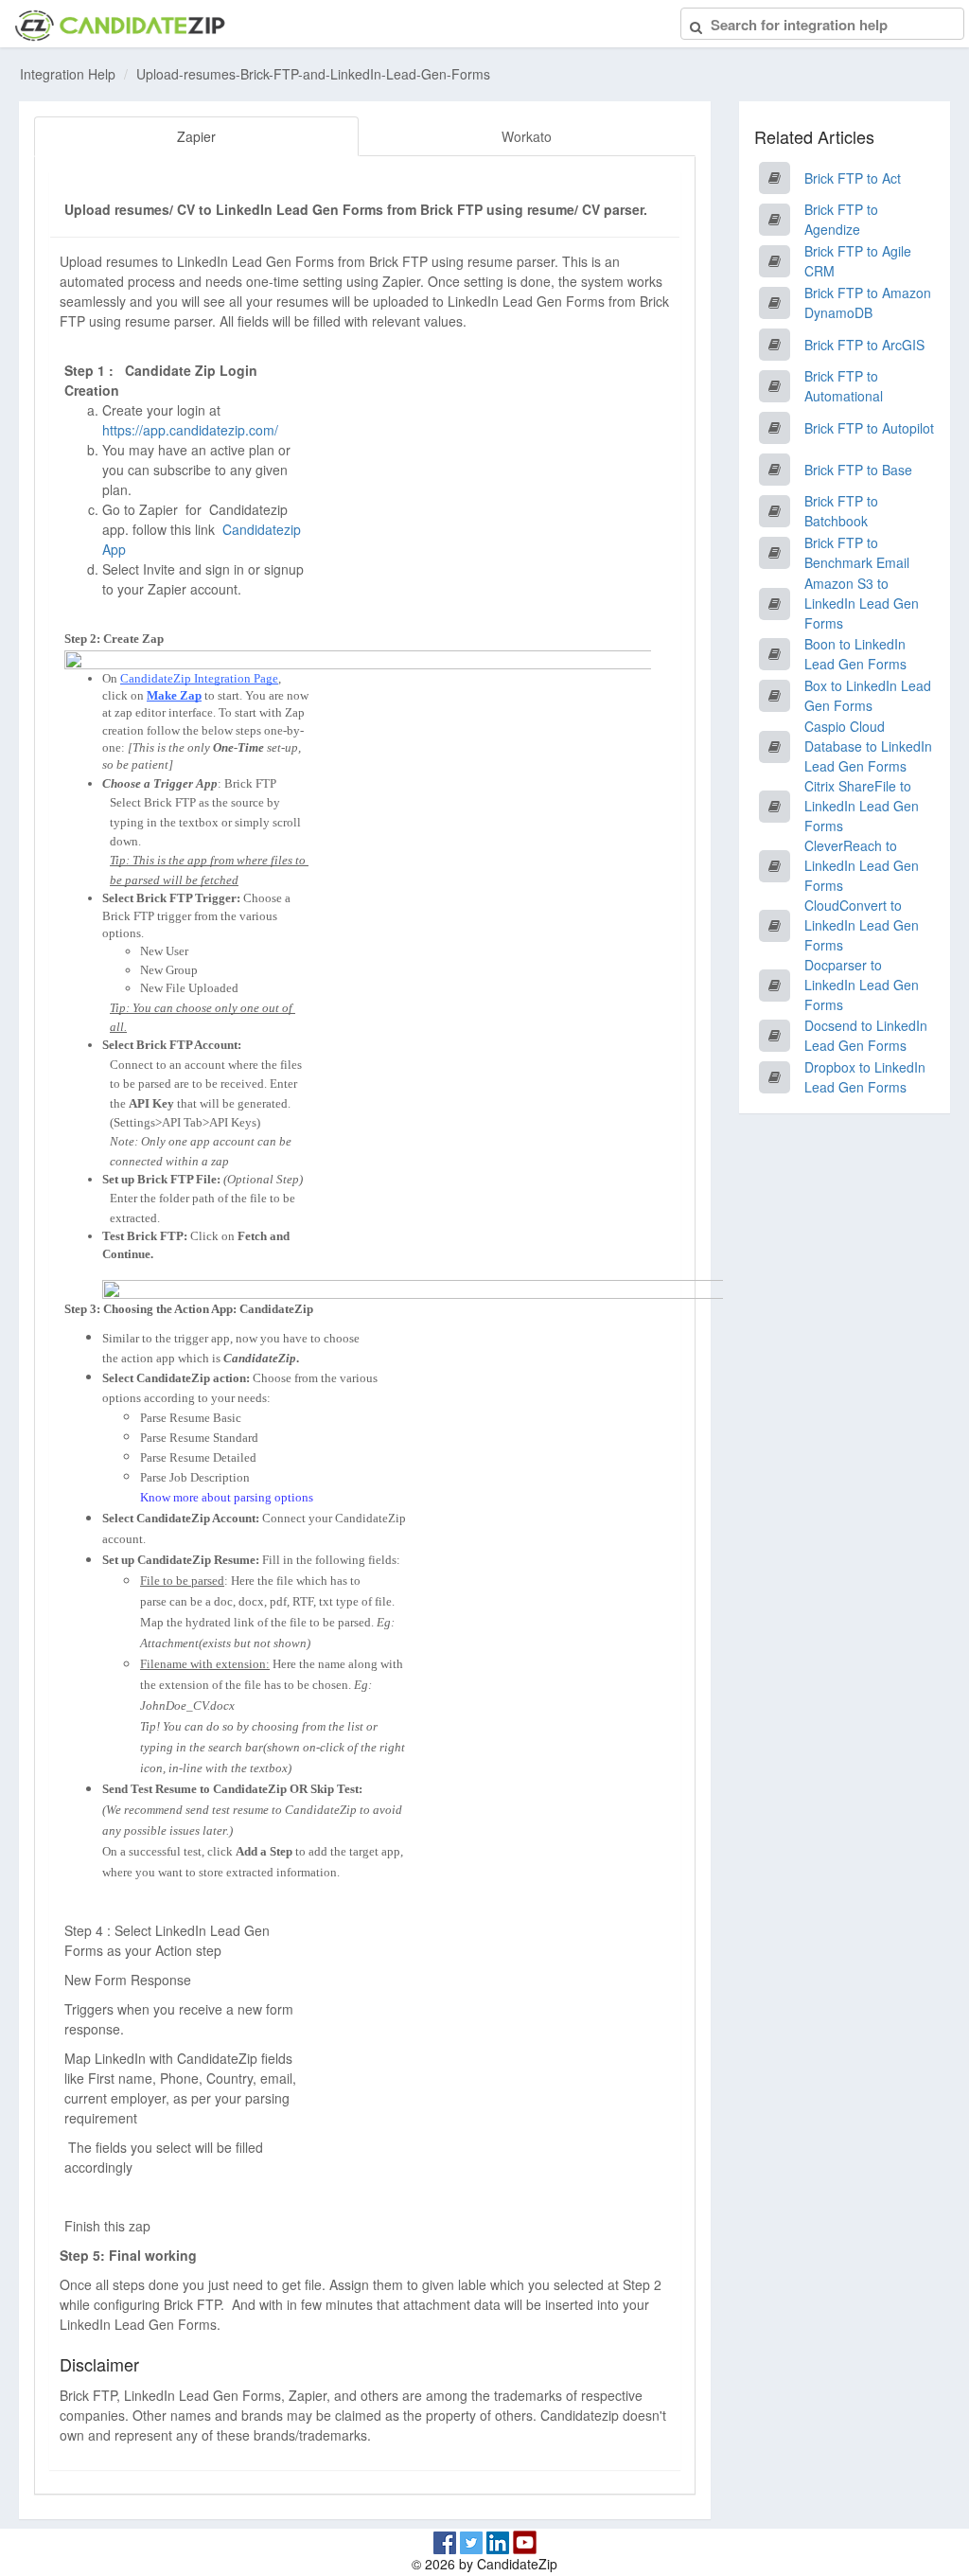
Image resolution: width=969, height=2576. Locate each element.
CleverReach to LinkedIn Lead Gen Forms (862, 865)
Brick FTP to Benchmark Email (857, 552)
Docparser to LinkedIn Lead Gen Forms (862, 985)
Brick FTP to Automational (844, 386)
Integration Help (68, 74)
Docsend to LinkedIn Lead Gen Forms (866, 1035)
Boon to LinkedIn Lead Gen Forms (855, 654)
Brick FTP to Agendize (841, 219)
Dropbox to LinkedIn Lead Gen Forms (865, 1077)
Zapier (196, 136)
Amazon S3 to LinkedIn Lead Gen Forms (862, 603)
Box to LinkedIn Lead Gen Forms (868, 695)
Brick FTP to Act (853, 178)
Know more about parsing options (227, 1497)
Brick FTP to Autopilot (869, 428)
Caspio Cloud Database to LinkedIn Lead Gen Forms (868, 746)
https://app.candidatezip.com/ (190, 430)
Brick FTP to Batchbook (841, 511)
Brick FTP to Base (858, 470)
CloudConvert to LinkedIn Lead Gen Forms (862, 925)
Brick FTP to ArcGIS (864, 345)
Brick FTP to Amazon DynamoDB (868, 302)
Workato (527, 136)
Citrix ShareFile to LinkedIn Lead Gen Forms (862, 806)
